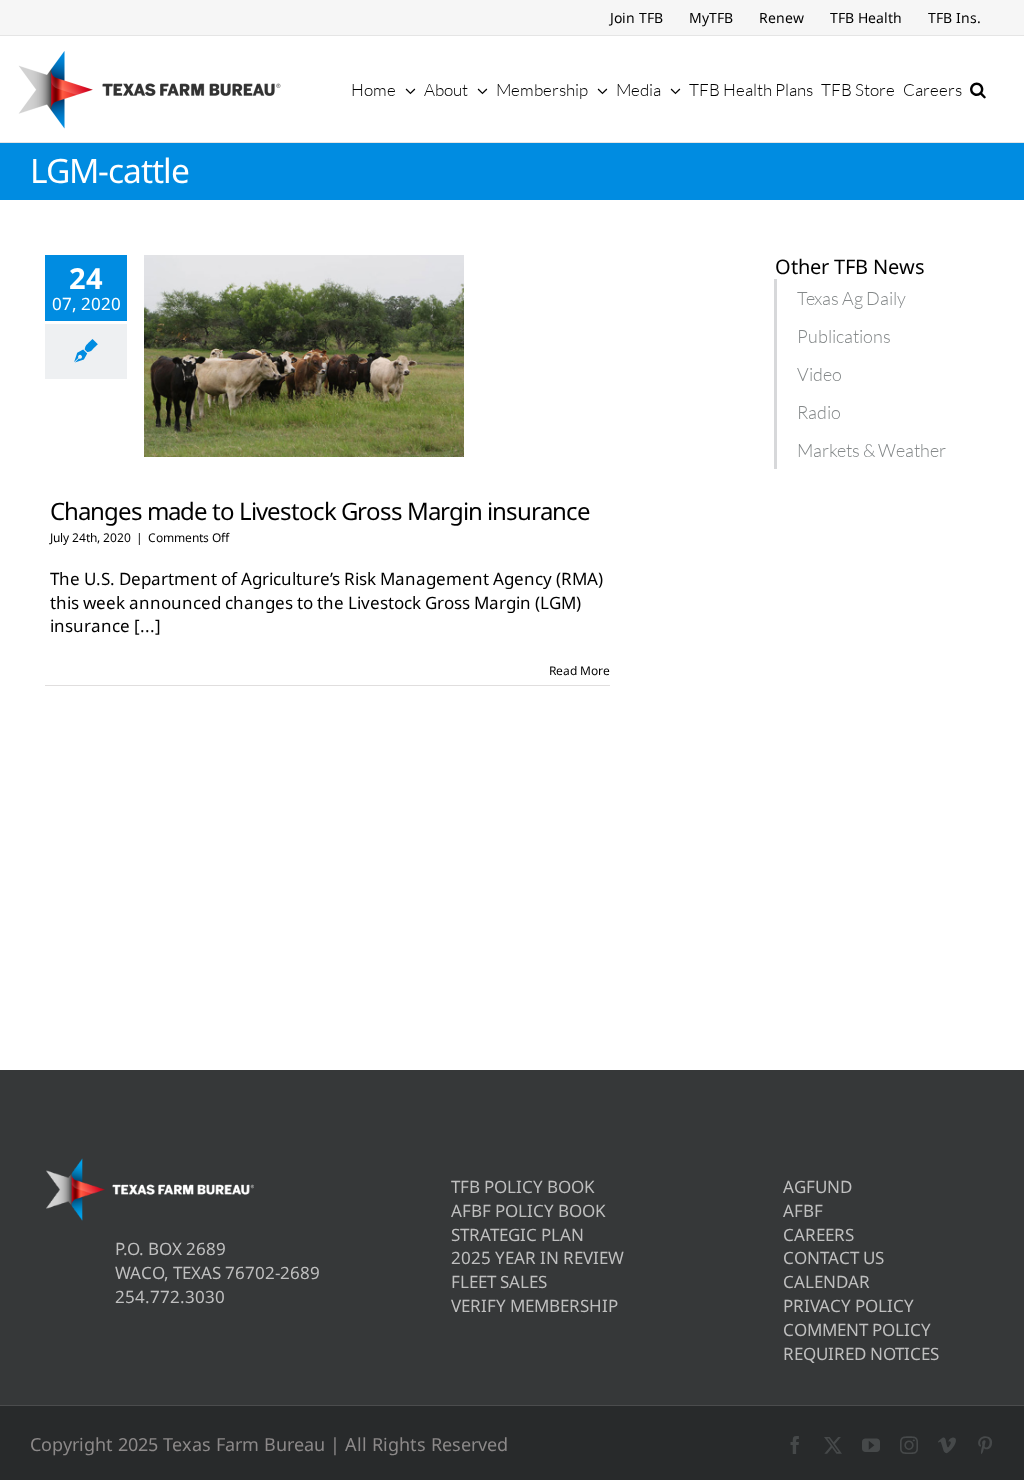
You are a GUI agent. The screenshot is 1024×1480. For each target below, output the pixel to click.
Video (819, 374)
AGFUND (817, 1186)
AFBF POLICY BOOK (528, 1210)
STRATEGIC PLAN (517, 1234)
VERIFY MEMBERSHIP (534, 1305)
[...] (147, 625)
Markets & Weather (871, 450)
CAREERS (818, 1234)
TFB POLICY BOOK (523, 1186)
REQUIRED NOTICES (861, 1353)
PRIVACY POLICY (848, 1305)
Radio (819, 412)
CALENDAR (826, 1281)
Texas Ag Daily (851, 298)
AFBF (803, 1210)
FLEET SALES (499, 1281)
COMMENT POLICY (857, 1329)
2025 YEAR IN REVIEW (537, 1257)
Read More (579, 670)
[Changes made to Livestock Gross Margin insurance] (304, 356)
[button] (978, 89)
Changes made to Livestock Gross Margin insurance (320, 510)
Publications (844, 336)
